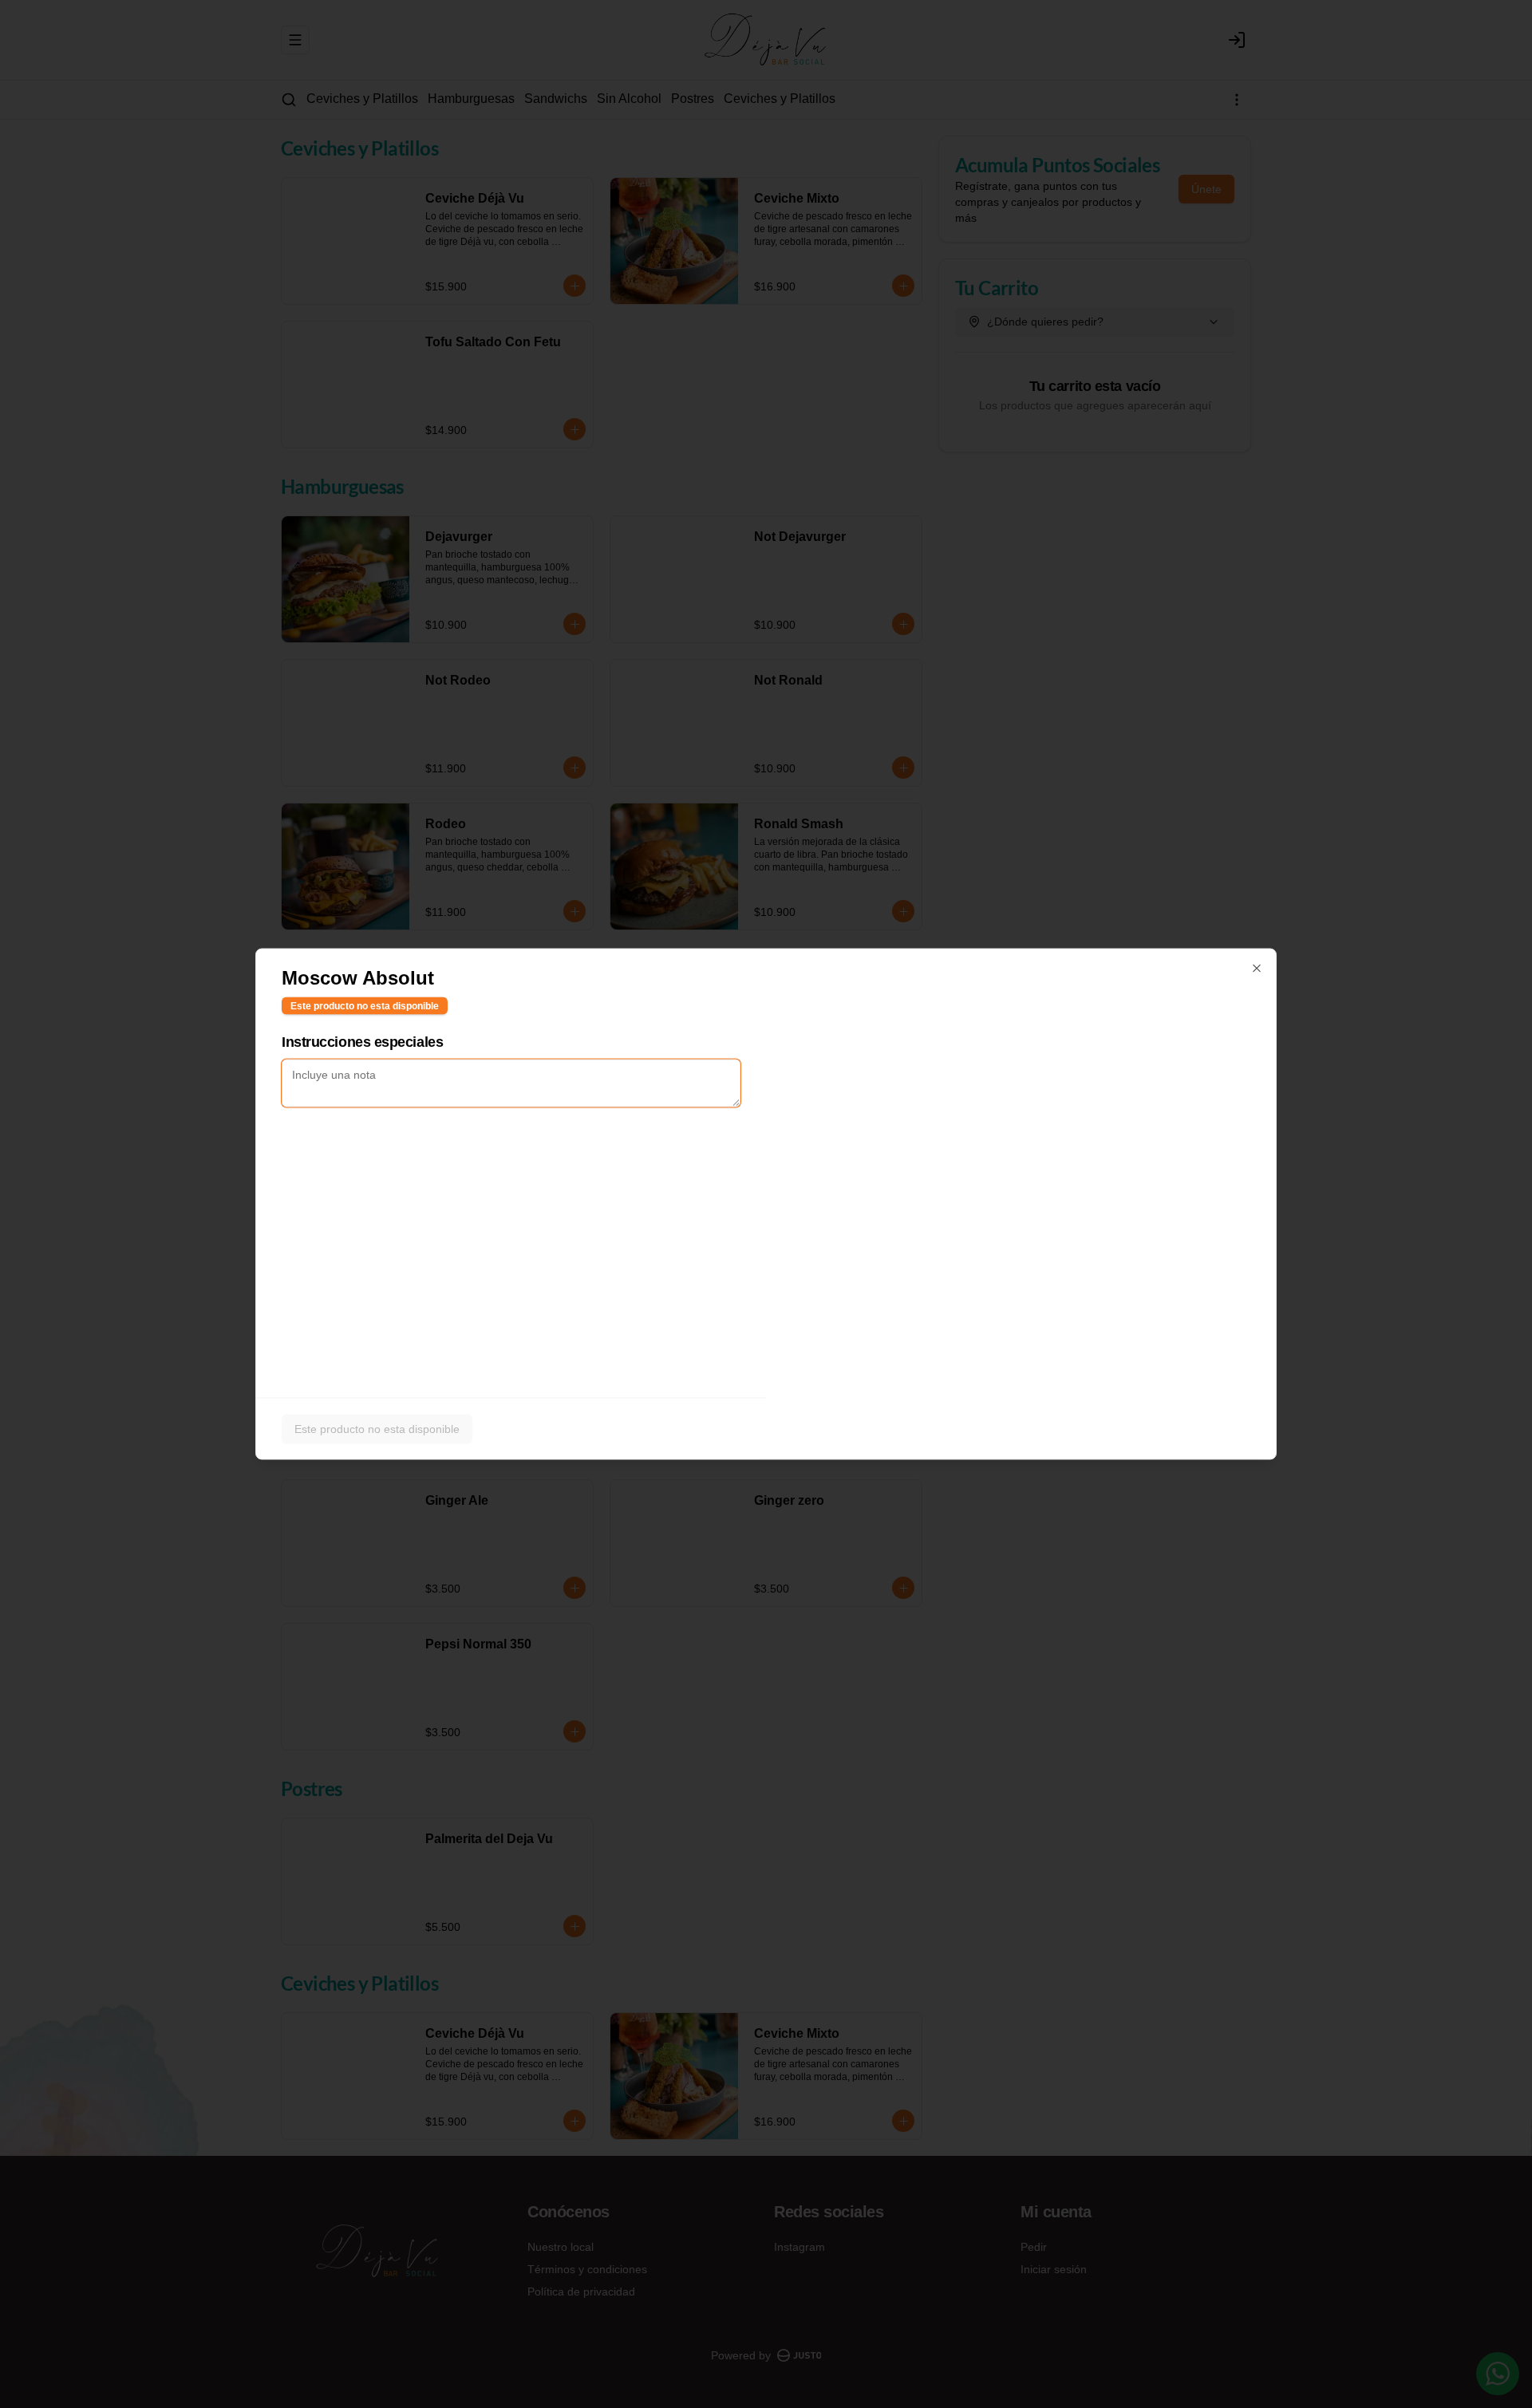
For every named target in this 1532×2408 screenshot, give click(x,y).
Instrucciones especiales (362, 1042)
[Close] (1257, 969)
